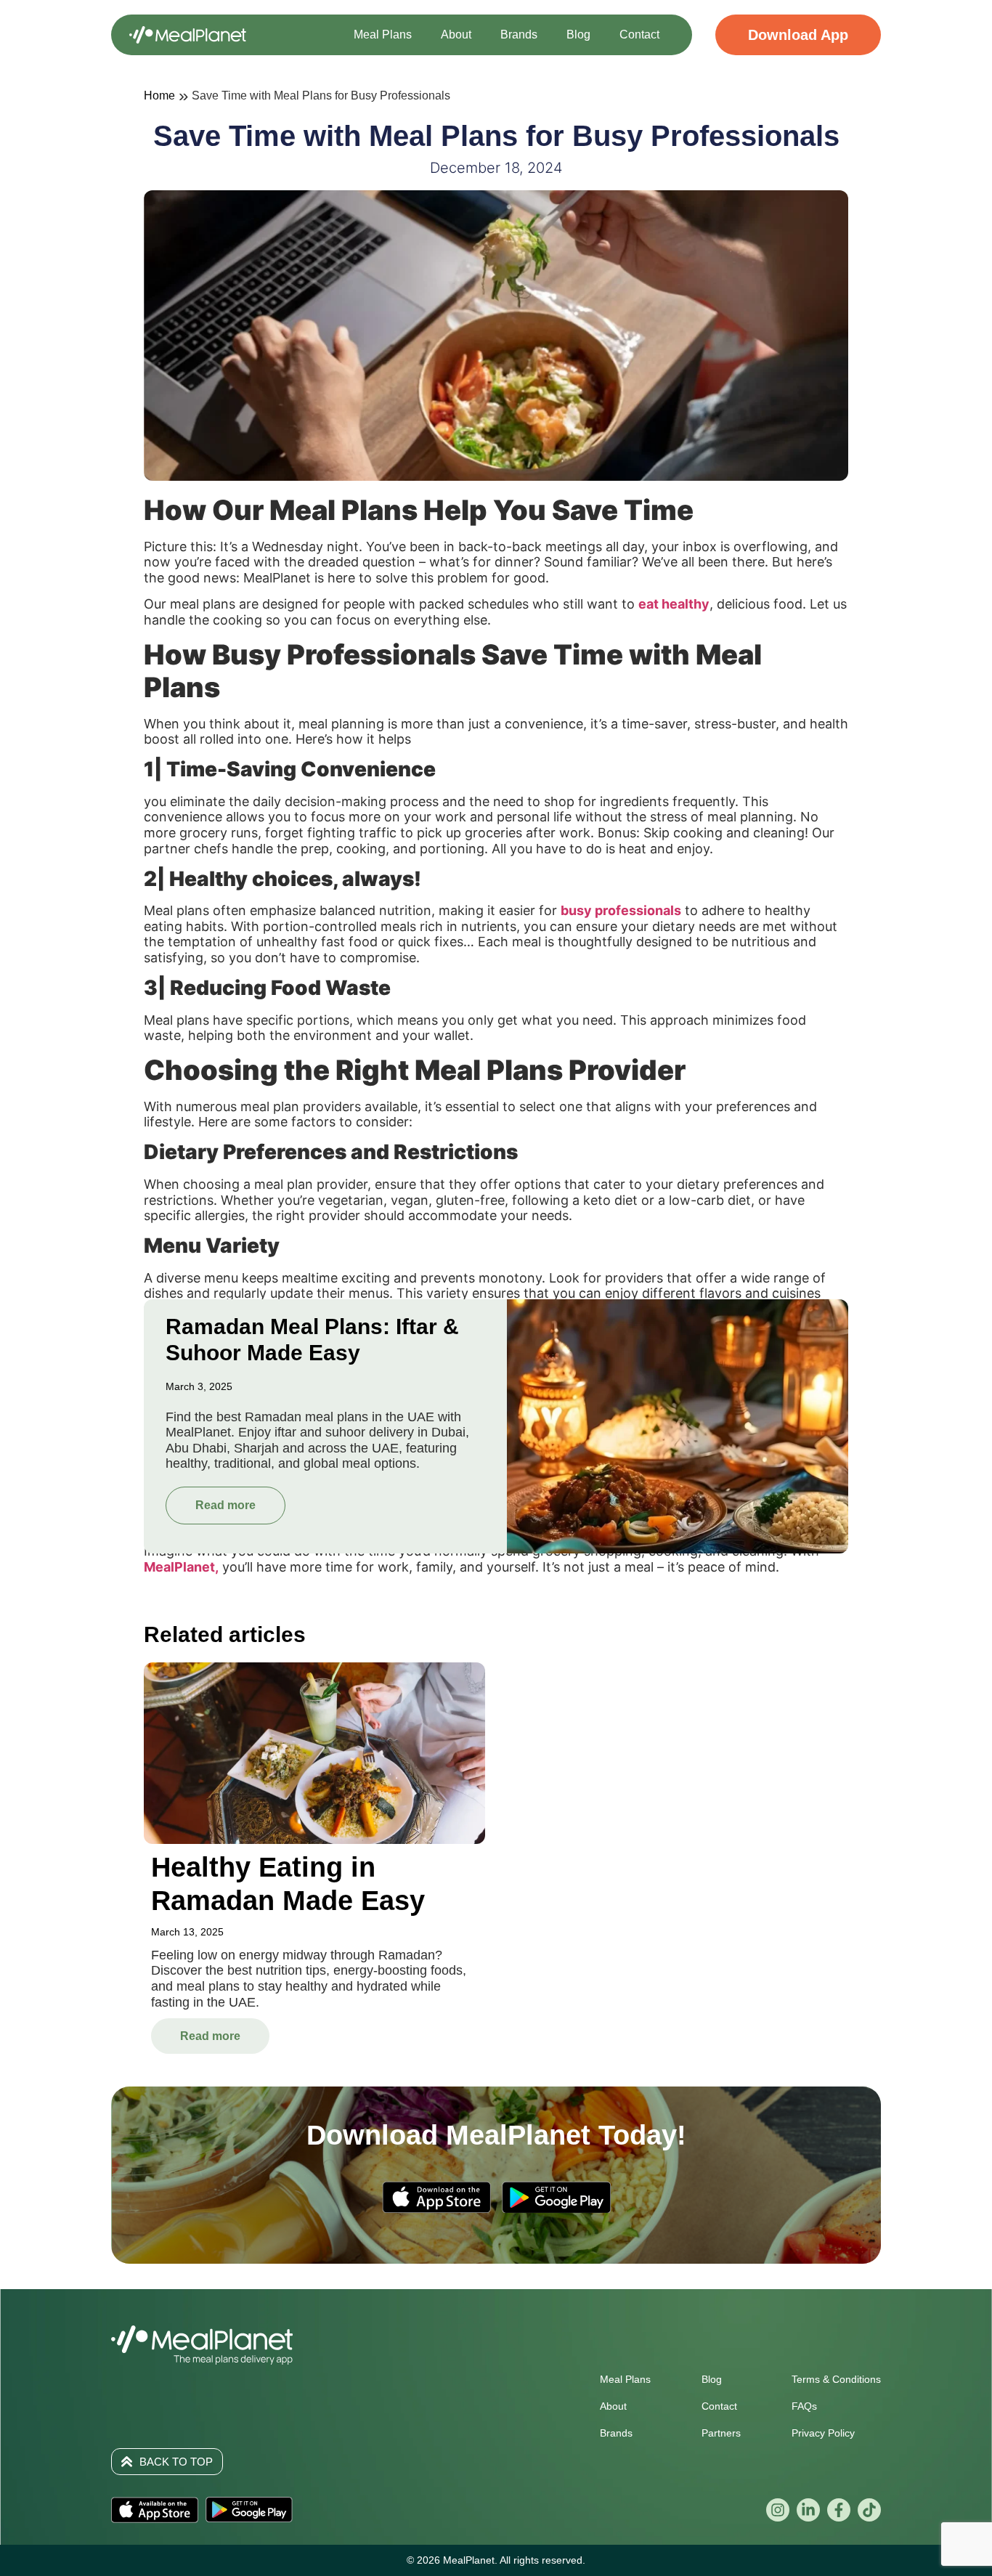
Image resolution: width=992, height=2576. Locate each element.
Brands (519, 34)
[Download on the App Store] (155, 2510)
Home (159, 96)
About (456, 34)
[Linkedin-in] (808, 2510)
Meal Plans (383, 34)
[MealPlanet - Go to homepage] (188, 35)
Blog (578, 34)
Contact (639, 34)
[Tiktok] (869, 2510)
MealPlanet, (181, 1567)
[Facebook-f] (839, 2510)
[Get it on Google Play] (249, 2510)
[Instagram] (778, 2510)
